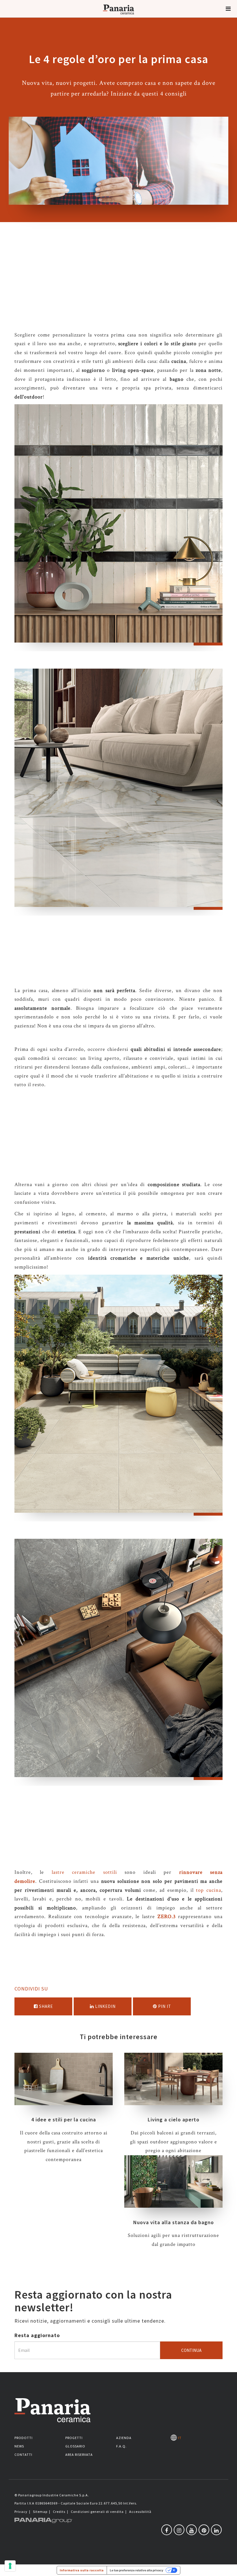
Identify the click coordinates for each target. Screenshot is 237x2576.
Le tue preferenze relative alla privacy (137, 2570)
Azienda (124, 2438)
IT (179, 2438)
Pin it (164, 2006)
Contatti (23, 2455)
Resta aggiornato (37, 2335)
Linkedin (105, 2006)
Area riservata (79, 2455)
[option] (118, 528)
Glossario (75, 2446)
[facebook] (167, 2530)
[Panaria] (118, 17)
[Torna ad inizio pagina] (228, 2567)
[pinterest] (204, 2530)
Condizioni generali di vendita (97, 2512)
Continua (191, 2350)
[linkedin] (216, 2530)
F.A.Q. (121, 2446)
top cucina (209, 1890)
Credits (59, 2512)
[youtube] (191, 2530)
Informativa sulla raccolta (82, 2570)
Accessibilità (140, 2512)
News (19, 2446)
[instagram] (179, 2530)
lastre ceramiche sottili (84, 1872)
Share (45, 2006)
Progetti (74, 2438)
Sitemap (40, 2512)
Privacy (21, 2512)
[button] (228, 9)
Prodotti (24, 2438)
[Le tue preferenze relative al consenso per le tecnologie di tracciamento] (10, 2566)
